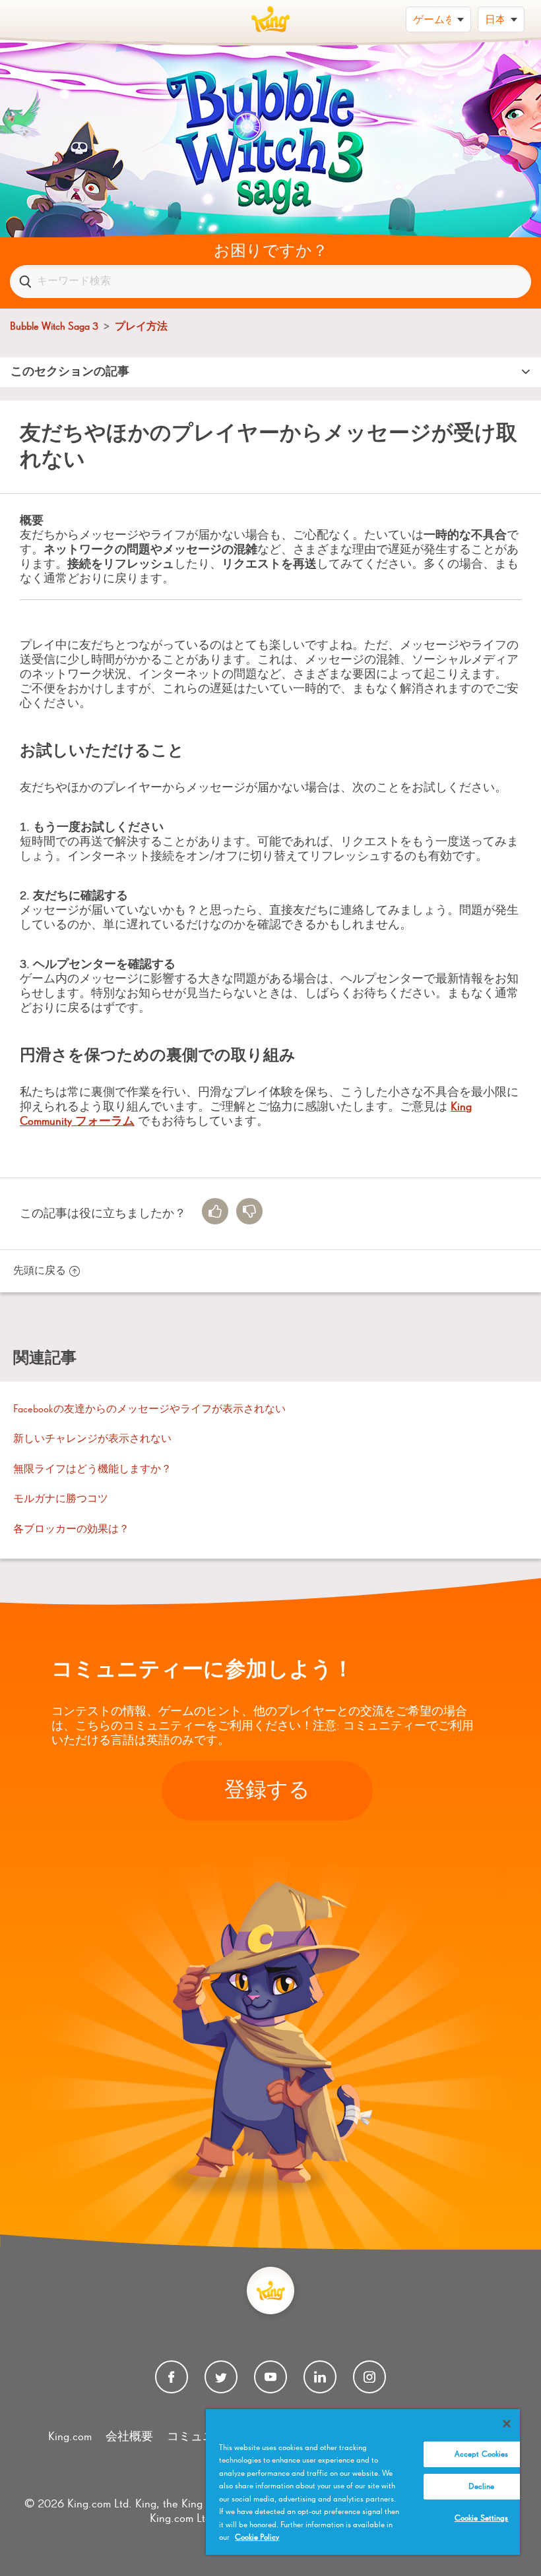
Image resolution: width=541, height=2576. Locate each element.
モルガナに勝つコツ (61, 1499)
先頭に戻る (40, 1271)
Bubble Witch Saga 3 (54, 327)
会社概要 (129, 2437)
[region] (363, 2482)
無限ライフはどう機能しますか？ (92, 1470)
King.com (70, 2437)
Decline (482, 2487)
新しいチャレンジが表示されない (92, 1439)
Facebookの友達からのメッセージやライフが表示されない (149, 1410)
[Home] (270, 19)
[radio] (215, 1211)
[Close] (507, 2424)
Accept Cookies (482, 2454)
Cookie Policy (257, 2537)
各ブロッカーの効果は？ (71, 1530)
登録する (267, 1791)
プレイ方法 (141, 327)
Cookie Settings (482, 2518)
